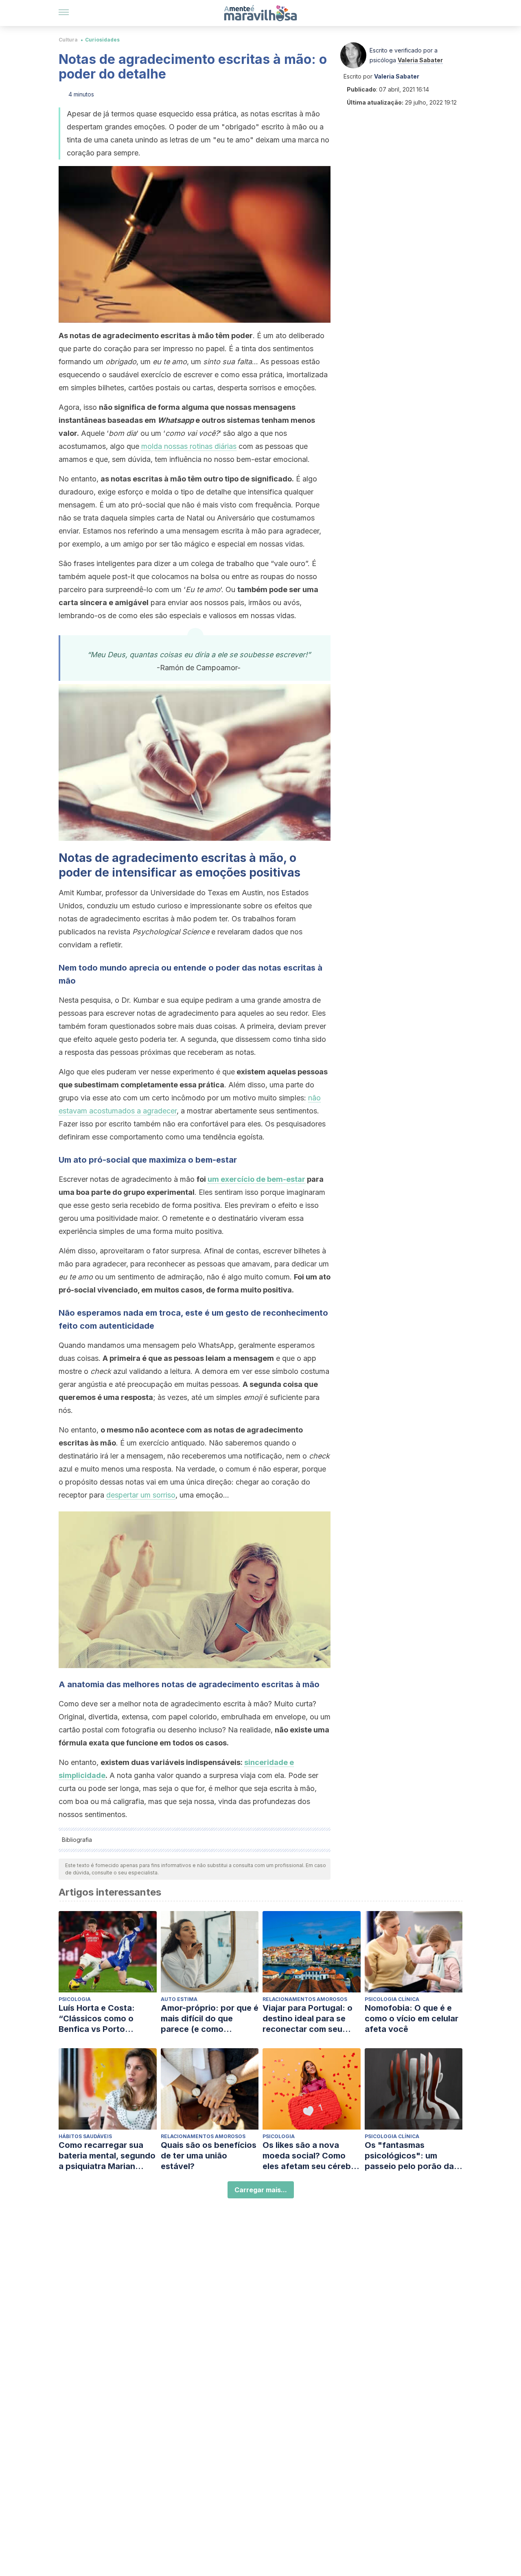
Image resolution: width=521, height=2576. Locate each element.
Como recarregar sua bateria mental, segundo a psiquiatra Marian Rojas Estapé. (107, 2156)
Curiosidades (102, 40)
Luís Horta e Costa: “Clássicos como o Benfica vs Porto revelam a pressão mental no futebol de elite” (100, 2019)
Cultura (68, 40)
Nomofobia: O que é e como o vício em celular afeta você (412, 2018)
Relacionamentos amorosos (305, 1999)
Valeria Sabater (420, 60)
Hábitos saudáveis (85, 2136)
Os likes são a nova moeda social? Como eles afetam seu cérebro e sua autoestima (311, 2156)
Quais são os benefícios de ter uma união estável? (209, 2156)
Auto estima (179, 1999)
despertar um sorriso (141, 1495)
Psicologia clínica (392, 1999)
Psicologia (75, 1999)
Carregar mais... (261, 2190)
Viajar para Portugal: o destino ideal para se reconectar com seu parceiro (308, 2019)
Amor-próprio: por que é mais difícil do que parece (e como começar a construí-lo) (210, 2019)
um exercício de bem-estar (256, 1179)
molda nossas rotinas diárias (189, 446)
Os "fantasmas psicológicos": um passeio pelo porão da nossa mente (409, 2156)
